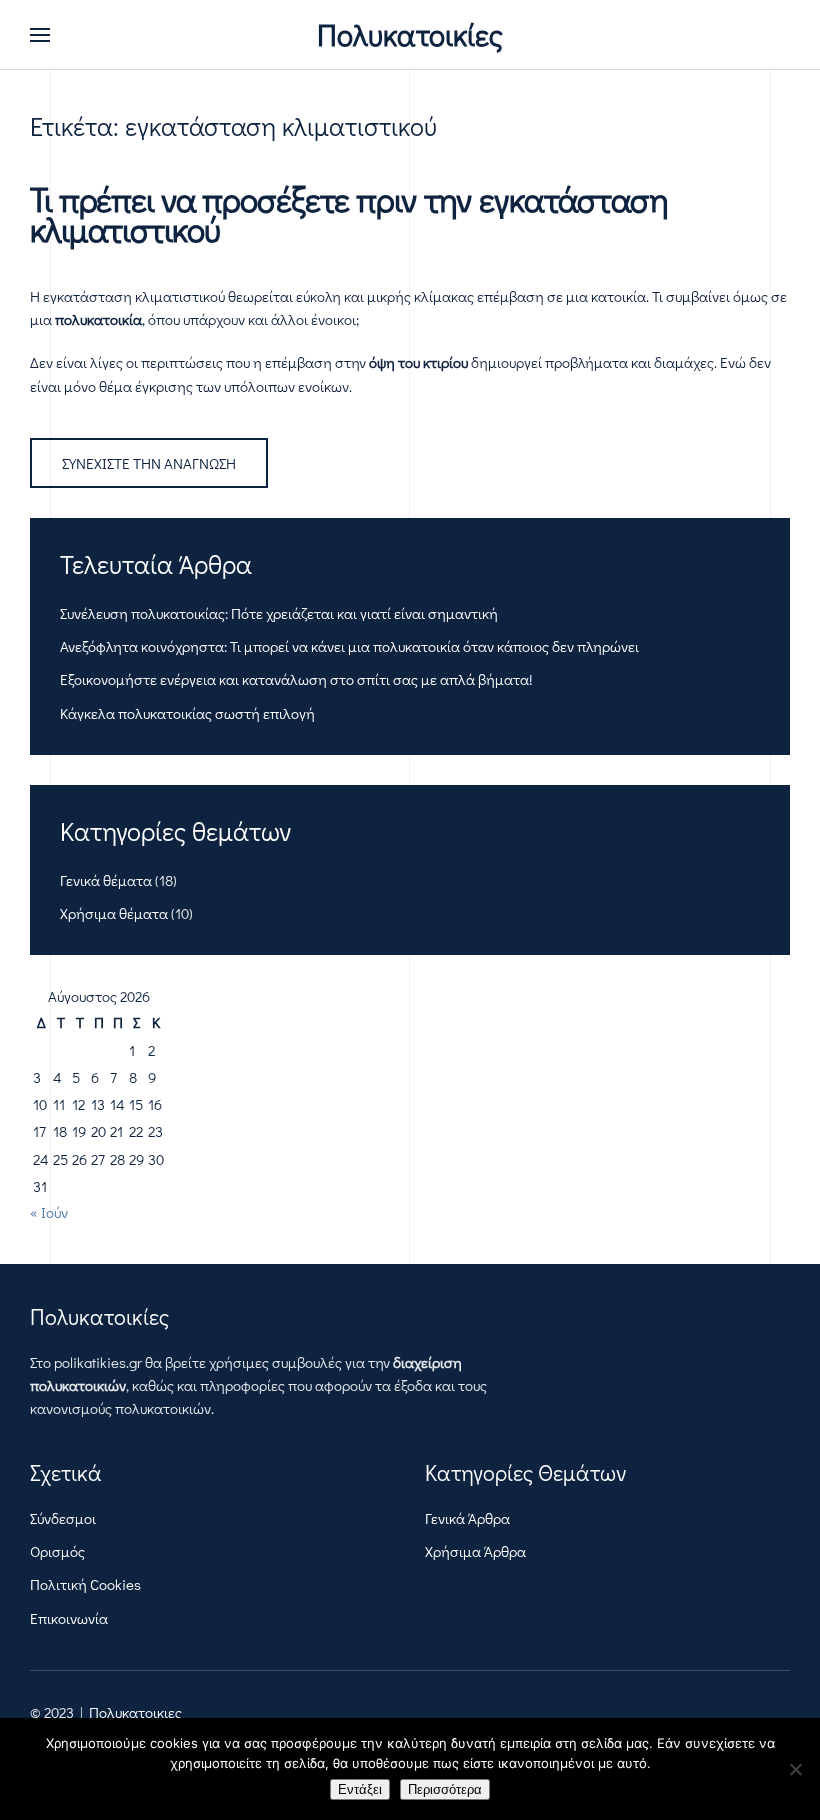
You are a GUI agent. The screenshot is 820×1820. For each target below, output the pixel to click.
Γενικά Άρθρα (467, 1518)
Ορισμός (57, 1551)
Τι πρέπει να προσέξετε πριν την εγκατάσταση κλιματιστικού (349, 214)
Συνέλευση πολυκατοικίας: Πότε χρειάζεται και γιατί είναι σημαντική (279, 613)
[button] (40, 35)
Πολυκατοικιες (135, 1712)
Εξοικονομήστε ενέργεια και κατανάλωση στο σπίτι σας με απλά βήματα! (296, 679)
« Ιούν (49, 1212)
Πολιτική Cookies (85, 1584)
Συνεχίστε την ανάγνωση (149, 463)
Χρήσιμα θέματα (114, 913)
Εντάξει (360, 1789)
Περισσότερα (445, 1789)
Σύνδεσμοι (63, 1518)
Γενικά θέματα (106, 880)
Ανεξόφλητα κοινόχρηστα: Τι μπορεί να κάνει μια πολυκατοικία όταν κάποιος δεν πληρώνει (349, 646)
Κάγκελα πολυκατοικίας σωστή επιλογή (187, 713)
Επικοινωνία (69, 1618)
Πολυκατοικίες (410, 34)
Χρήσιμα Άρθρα (475, 1551)
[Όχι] (795, 1769)
